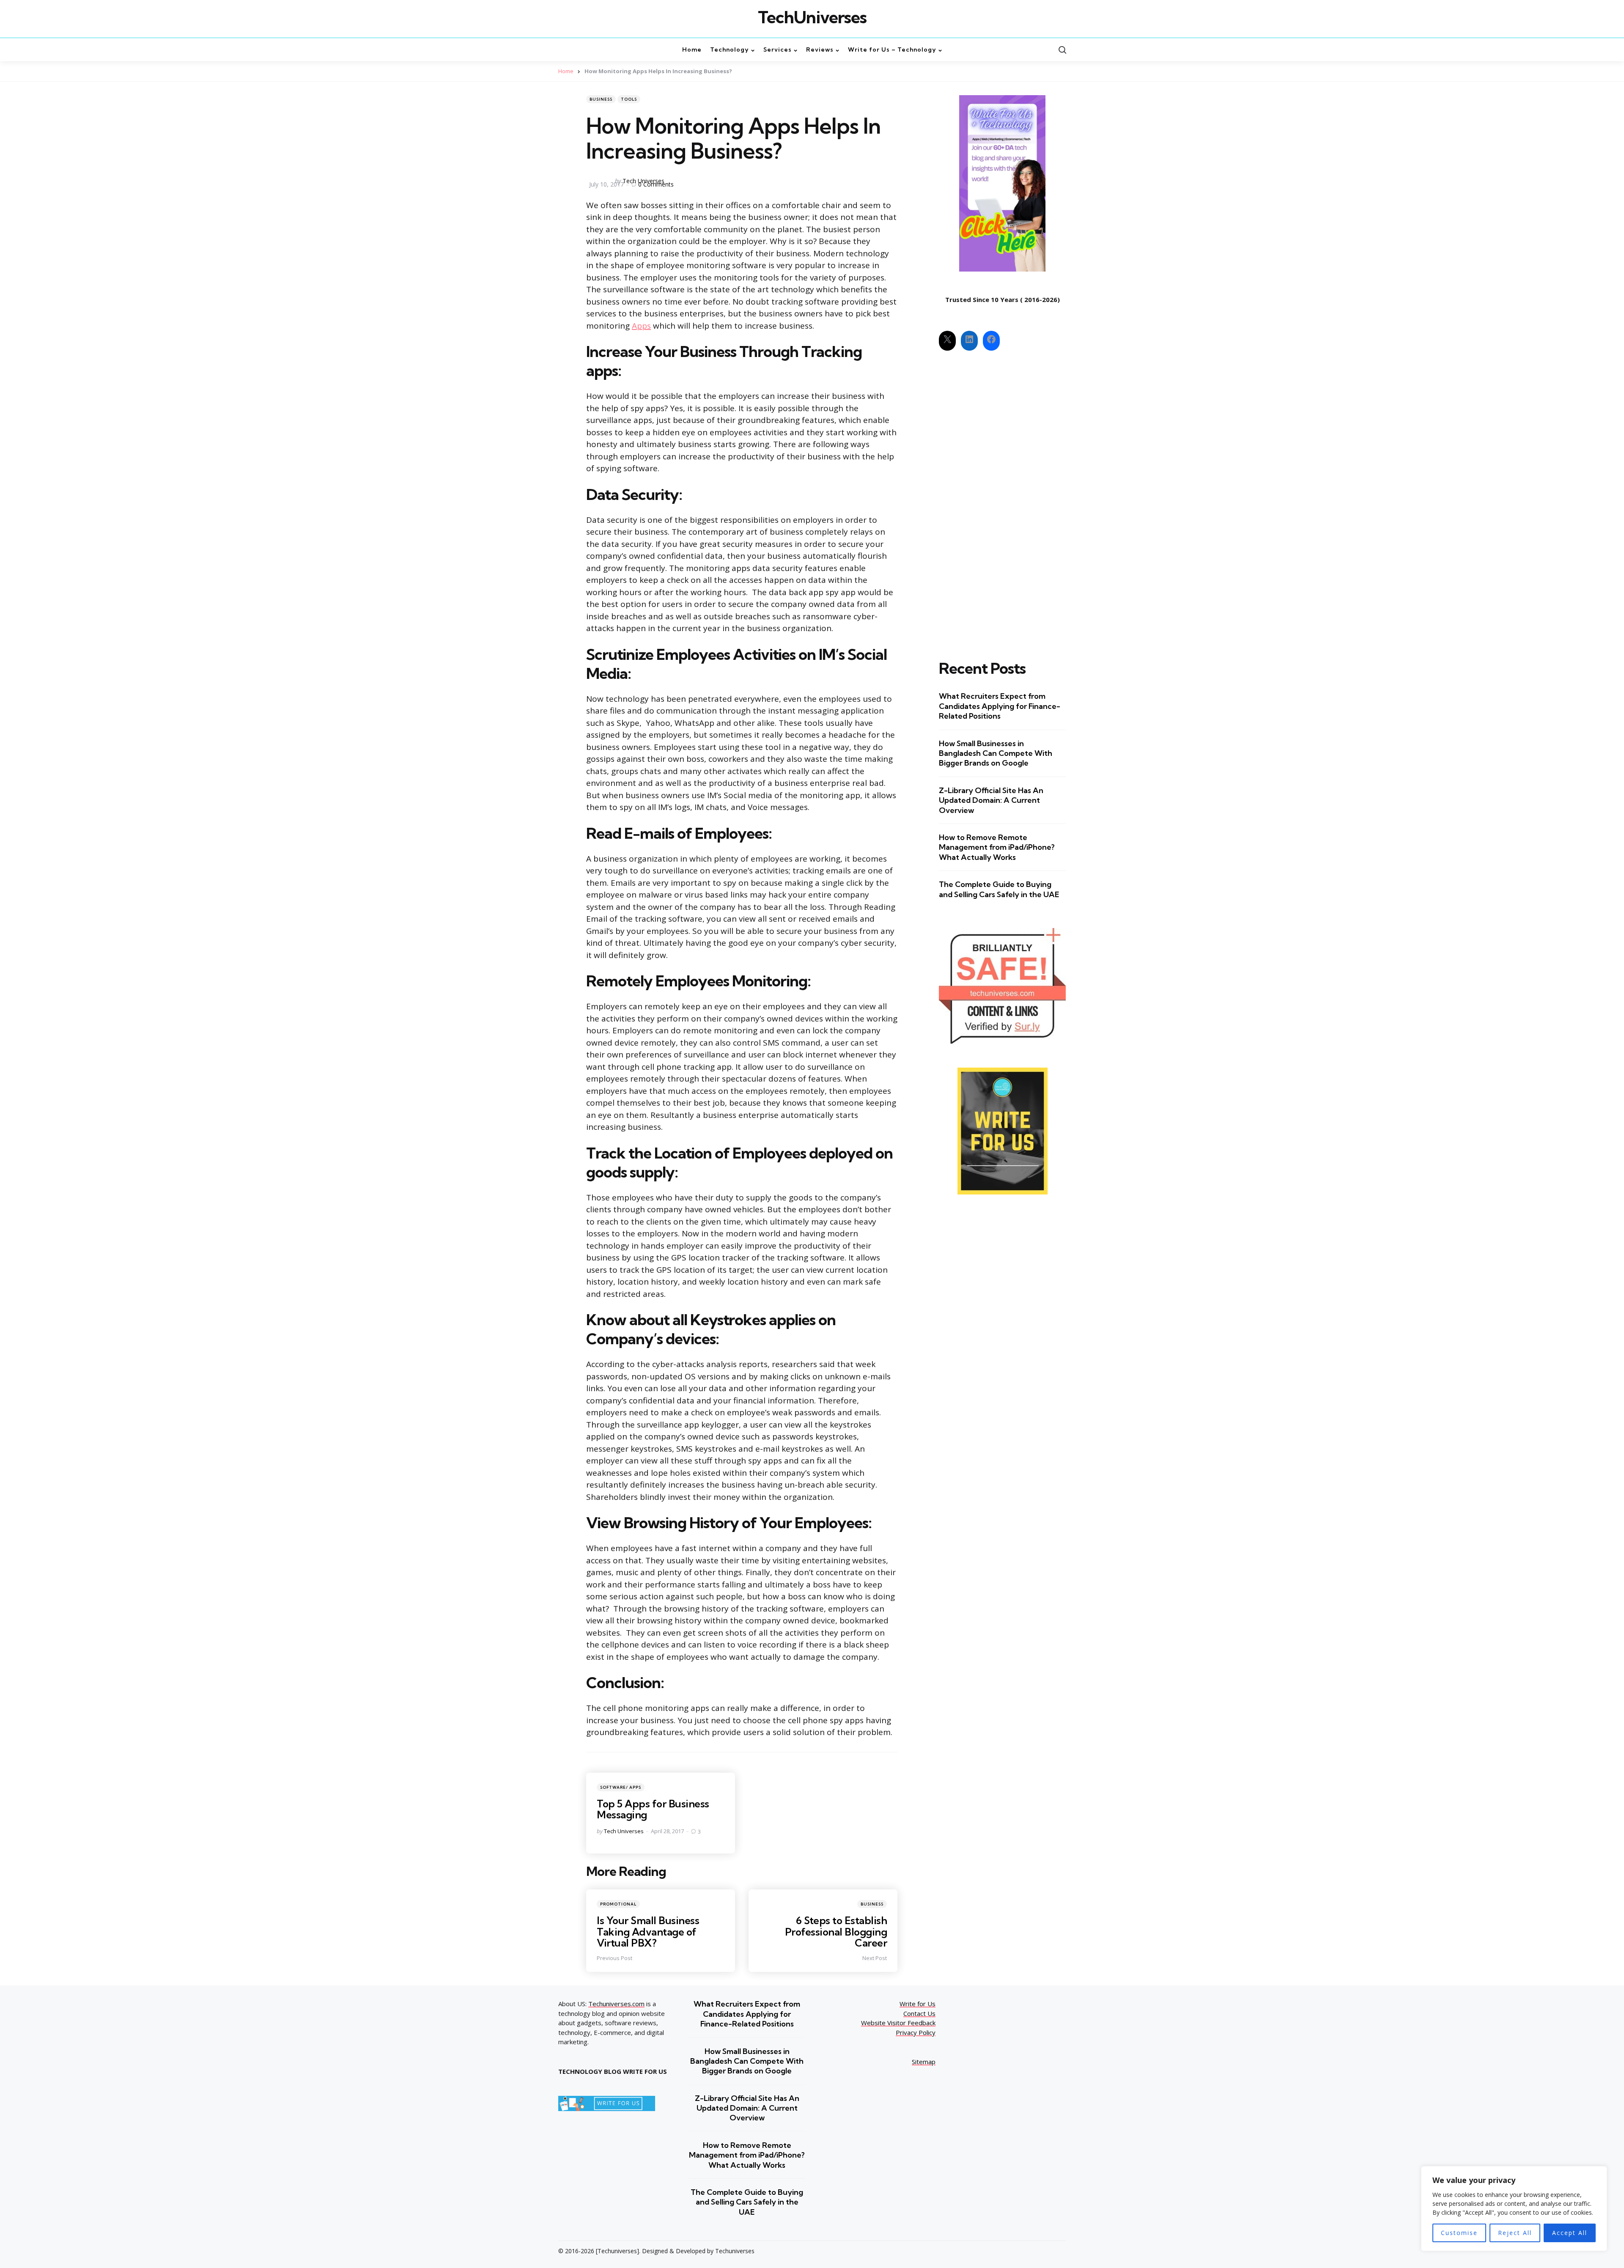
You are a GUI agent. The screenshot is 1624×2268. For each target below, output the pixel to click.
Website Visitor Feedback (898, 2023)
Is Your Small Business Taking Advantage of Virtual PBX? (648, 1932)
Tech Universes (643, 181)
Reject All (1515, 2233)
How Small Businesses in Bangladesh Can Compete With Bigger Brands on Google (996, 753)
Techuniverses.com (616, 2004)
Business (601, 99)
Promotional (618, 1904)
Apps (641, 326)
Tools (629, 99)
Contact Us (919, 2013)
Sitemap (924, 2062)
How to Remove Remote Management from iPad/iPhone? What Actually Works (997, 847)
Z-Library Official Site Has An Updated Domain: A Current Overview (991, 800)
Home (566, 71)
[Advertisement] (1002, 498)
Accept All (1570, 2233)
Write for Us (918, 2004)
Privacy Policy (916, 2032)
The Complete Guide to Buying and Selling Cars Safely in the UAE (999, 889)
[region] (1514, 2209)
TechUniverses (812, 17)
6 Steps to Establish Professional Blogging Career (836, 1932)
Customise (1459, 2233)
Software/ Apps (621, 1787)
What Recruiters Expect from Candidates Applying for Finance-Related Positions (1000, 706)
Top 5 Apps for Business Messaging (653, 1809)
